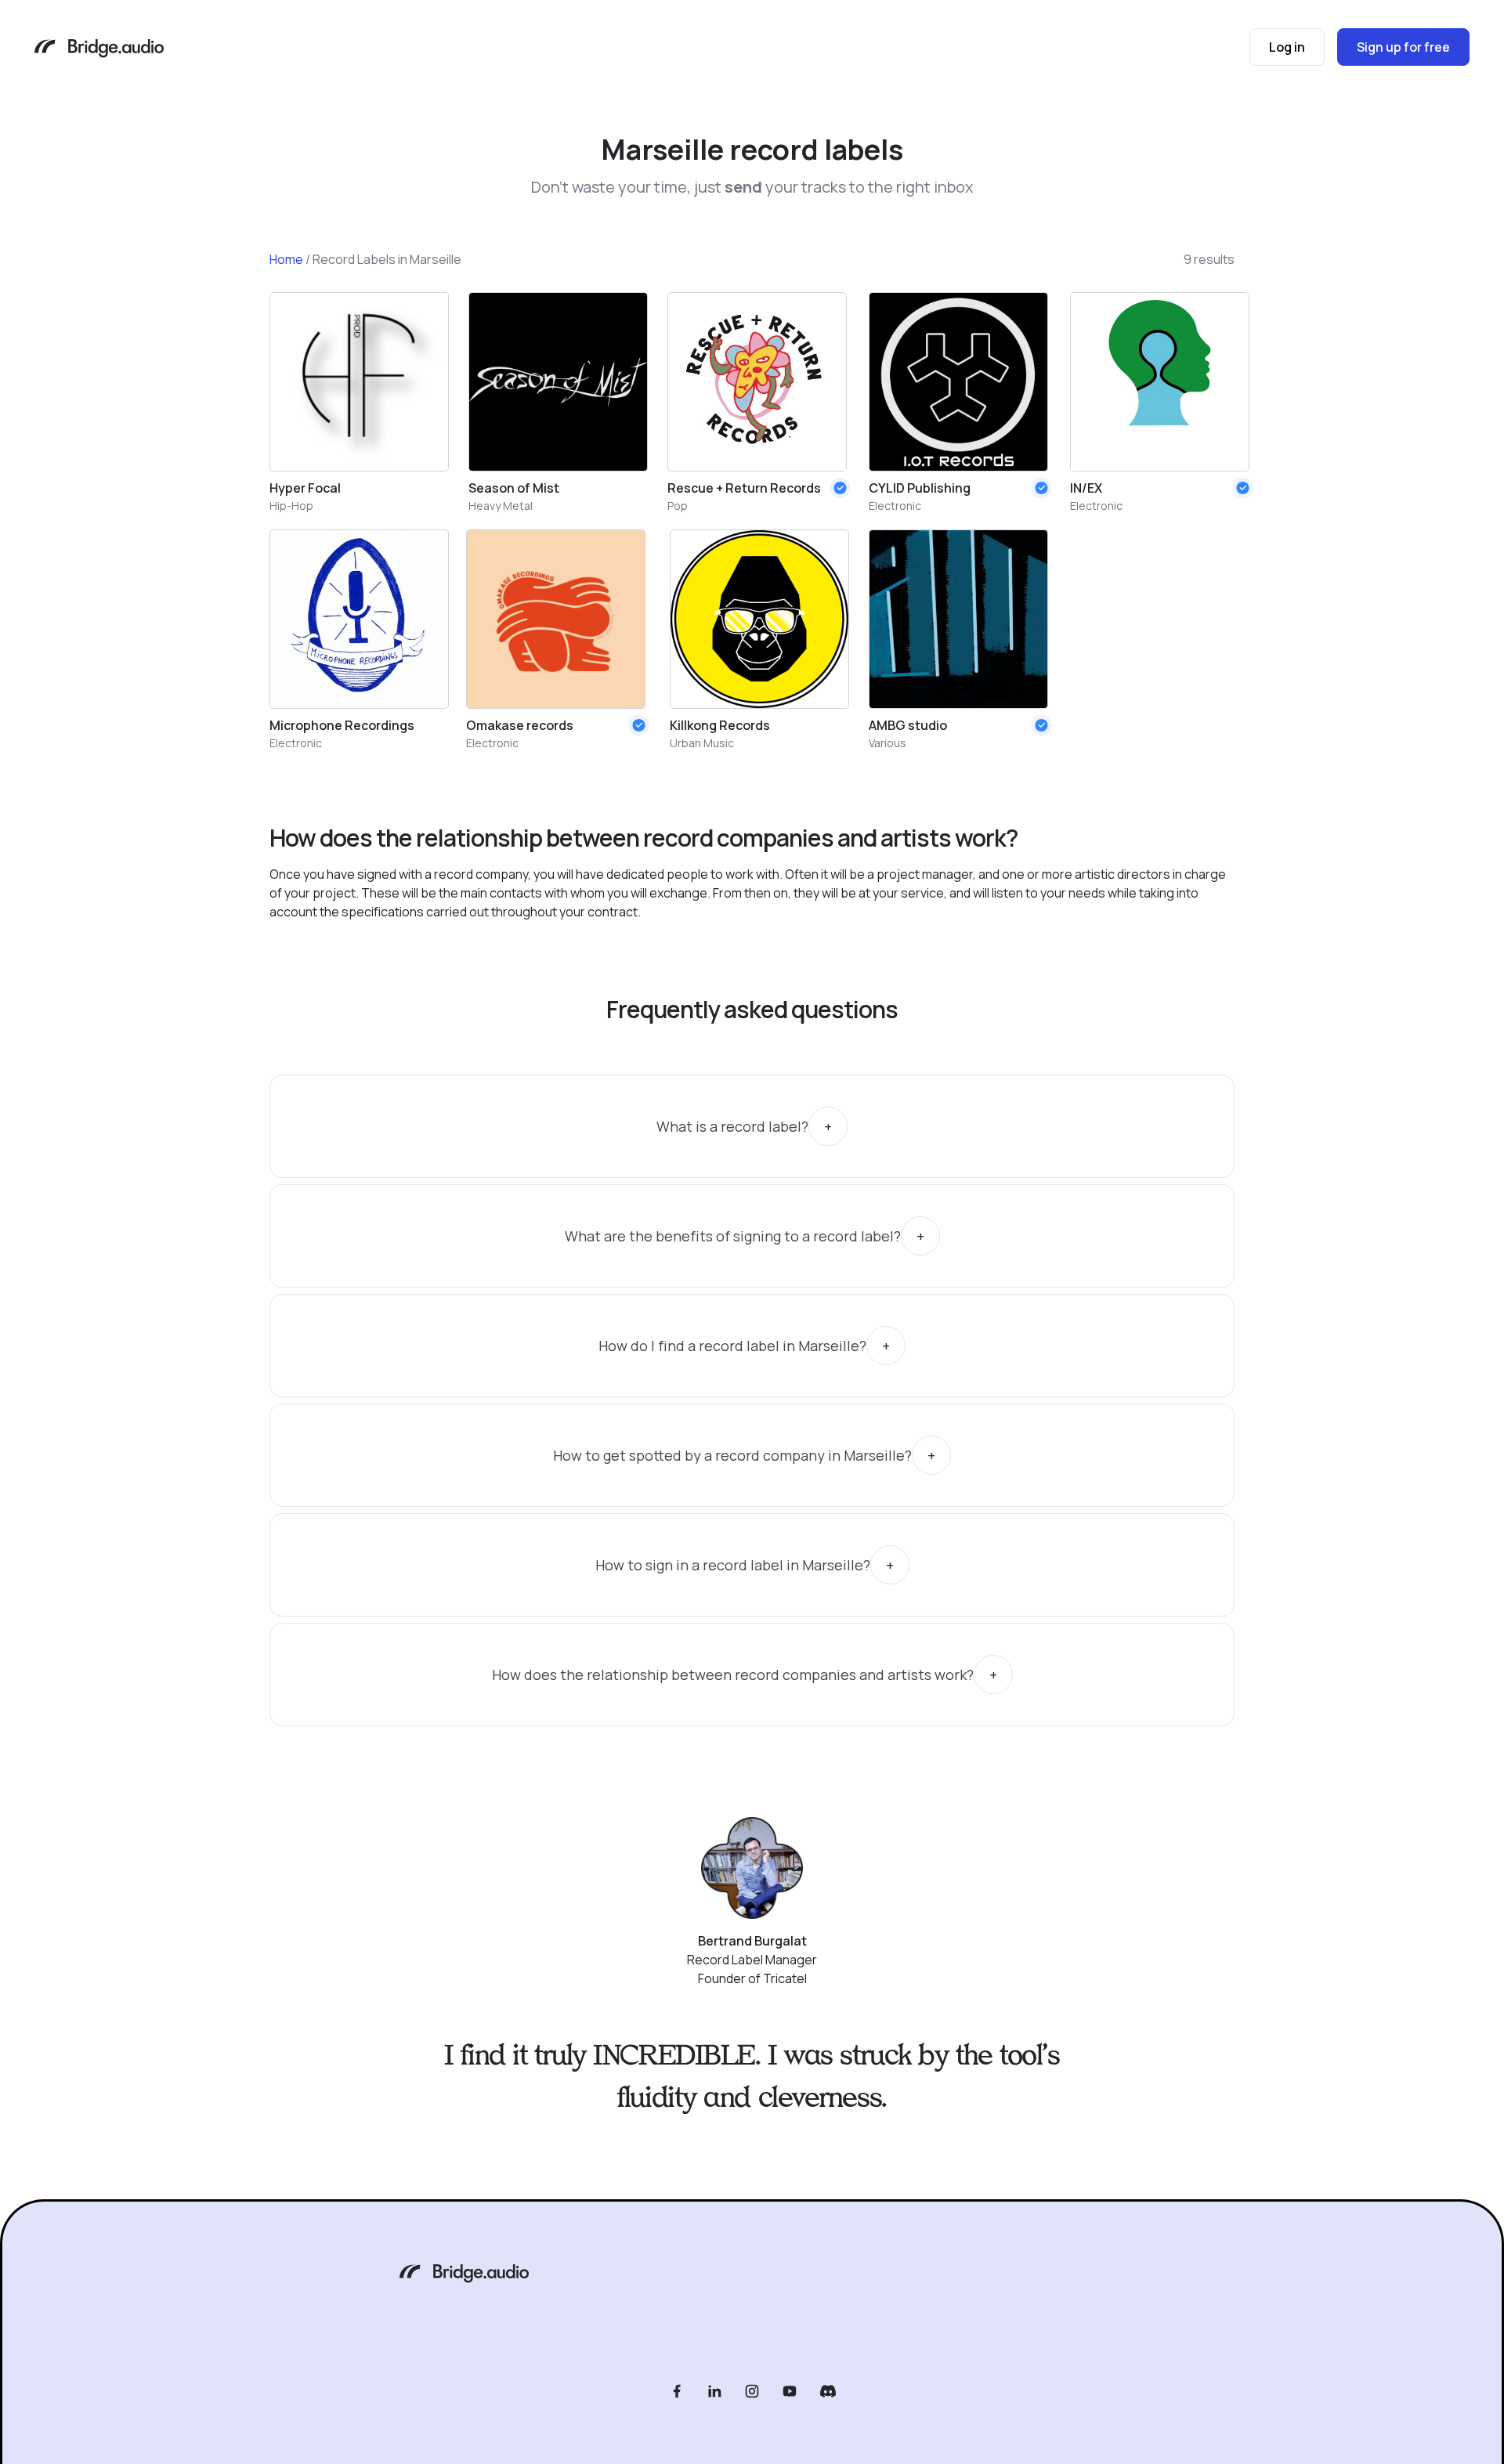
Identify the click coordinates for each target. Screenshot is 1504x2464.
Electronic (895, 506)
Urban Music (702, 743)
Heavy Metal (501, 506)
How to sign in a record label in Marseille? (733, 1565)
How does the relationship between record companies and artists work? (733, 1675)
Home (286, 259)
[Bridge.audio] (99, 50)
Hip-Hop (291, 506)
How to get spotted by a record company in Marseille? (732, 1455)
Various (888, 743)
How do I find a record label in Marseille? (732, 1346)
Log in (1287, 47)
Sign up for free (1403, 47)
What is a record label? (732, 1126)
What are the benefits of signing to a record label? (733, 1236)
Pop (678, 506)
